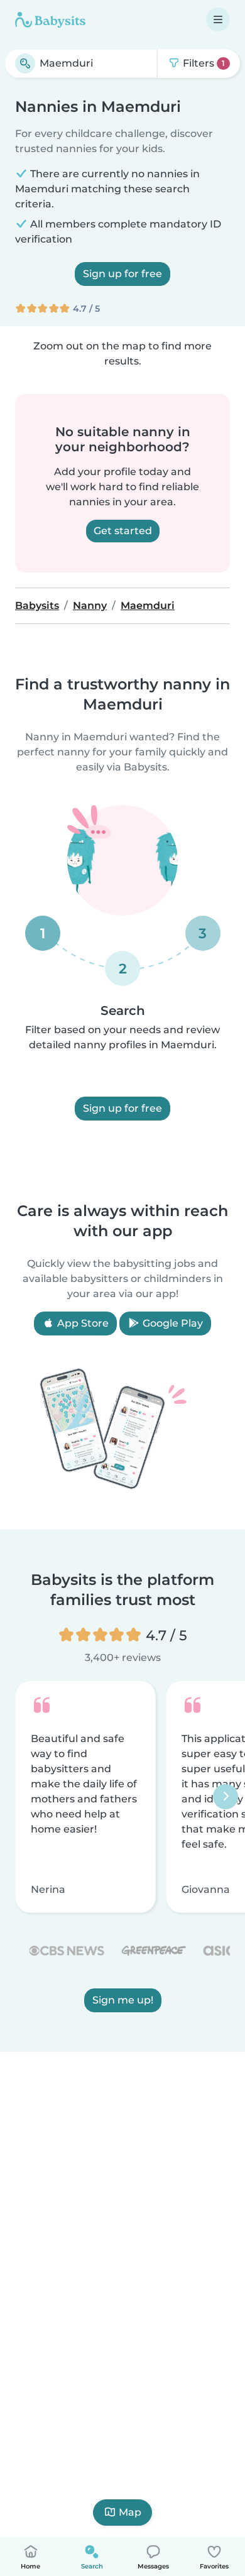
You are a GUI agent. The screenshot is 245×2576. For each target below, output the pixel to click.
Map (130, 2512)
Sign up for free (122, 274)
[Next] (226, 1797)
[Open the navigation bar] (218, 19)
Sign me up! (123, 1999)
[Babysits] (50, 19)
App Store (82, 1323)
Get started (123, 531)
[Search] (25, 63)
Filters (203, 63)
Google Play (171, 1323)
